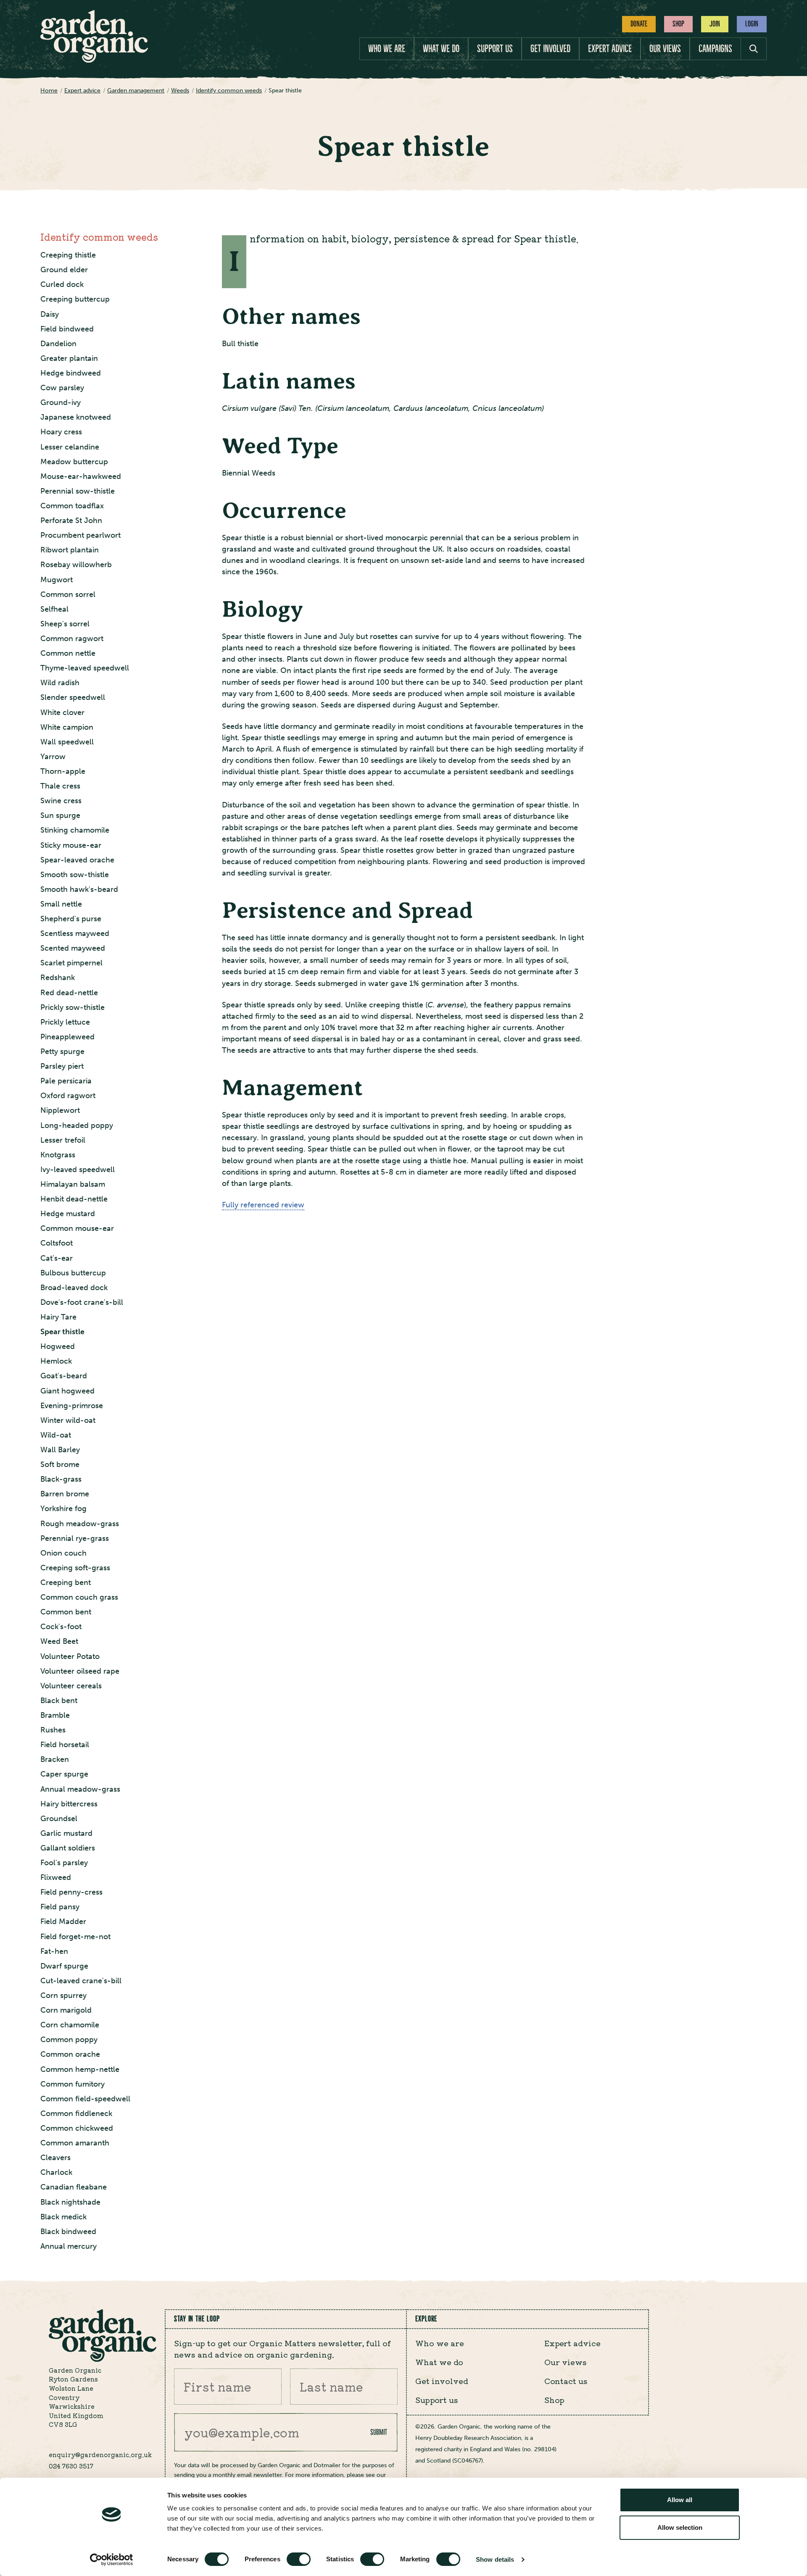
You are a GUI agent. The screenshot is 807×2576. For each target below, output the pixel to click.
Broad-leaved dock (74, 1288)
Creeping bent (66, 1582)
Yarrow (53, 757)
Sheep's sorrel (65, 624)
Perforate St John (71, 520)
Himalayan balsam (73, 1184)
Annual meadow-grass (80, 1789)
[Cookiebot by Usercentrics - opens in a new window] (112, 2560)
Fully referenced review (263, 1205)
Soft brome (60, 1464)
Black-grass (61, 1479)
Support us (495, 49)
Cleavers (55, 2158)
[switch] (299, 2559)
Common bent (66, 1612)
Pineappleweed (67, 1037)
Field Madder (63, 1921)
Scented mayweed (73, 948)
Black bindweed (68, 2232)
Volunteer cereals (71, 1686)
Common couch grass (79, 1597)
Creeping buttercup (75, 299)
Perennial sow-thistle (78, 491)
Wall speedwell (67, 742)
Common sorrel (68, 594)
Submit (379, 2432)
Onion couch (63, 1553)
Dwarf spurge (64, 1966)
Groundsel (59, 1819)
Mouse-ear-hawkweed (81, 476)
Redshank (58, 978)
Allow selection (680, 2527)
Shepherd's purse (71, 919)
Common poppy (69, 2040)
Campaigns (715, 49)
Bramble (55, 1715)
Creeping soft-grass (75, 1568)
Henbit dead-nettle (74, 1199)
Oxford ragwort (68, 1096)
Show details (495, 2559)
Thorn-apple (63, 771)
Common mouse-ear (77, 1228)
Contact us (566, 2381)
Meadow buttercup (74, 462)
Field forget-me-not (75, 1937)
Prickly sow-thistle (73, 1007)
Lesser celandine (70, 447)
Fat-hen (54, 1951)
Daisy (50, 314)
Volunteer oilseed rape (80, 1671)
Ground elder (64, 270)
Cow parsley (62, 388)
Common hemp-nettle (80, 2069)
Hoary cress (61, 432)
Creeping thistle (68, 255)
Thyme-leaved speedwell (85, 668)
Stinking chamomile (75, 830)
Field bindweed (67, 329)
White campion (67, 727)
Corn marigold (66, 2010)
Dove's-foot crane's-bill (82, 1302)
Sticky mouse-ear (71, 845)
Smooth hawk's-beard (79, 889)
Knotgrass (58, 1155)
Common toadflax (72, 506)
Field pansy (60, 1907)
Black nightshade (70, 2202)
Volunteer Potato (70, 1656)
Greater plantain (69, 358)
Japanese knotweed (76, 417)
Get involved (550, 49)
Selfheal (54, 609)
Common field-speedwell (85, 2099)
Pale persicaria (66, 1081)
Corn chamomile (70, 2025)
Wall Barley (60, 1450)
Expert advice (610, 49)
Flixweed (56, 1877)
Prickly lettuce (65, 1022)
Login (752, 24)
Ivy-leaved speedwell (78, 1170)
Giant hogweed (67, 1391)
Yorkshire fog (63, 1509)
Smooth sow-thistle (75, 875)
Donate (639, 24)
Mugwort (57, 580)
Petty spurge (62, 1051)
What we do (441, 49)
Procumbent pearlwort (80, 535)
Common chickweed (77, 2128)
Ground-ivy (61, 402)
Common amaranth (75, 2143)
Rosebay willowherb (76, 565)
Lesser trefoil (63, 1140)
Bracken (55, 1759)
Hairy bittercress (69, 1804)
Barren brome (65, 1494)
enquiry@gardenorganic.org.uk (100, 2454)
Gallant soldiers (68, 1848)
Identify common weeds (99, 237)
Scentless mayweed (75, 933)
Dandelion (58, 344)
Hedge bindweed (71, 373)
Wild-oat (56, 1435)
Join (715, 24)
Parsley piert (62, 1066)
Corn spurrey (63, 1995)
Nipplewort (60, 1110)
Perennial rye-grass (75, 1538)
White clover (62, 712)
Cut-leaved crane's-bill (81, 1981)
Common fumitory (73, 2084)
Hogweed (58, 1346)
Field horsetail (65, 1745)
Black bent (59, 1701)
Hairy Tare (58, 1317)
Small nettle (61, 904)
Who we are (387, 49)
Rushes (53, 1730)
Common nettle (68, 653)
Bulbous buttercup (73, 1273)
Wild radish (60, 683)
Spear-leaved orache (77, 860)
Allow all (680, 2500)
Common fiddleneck (76, 2113)
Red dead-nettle (69, 993)
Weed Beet (59, 1641)
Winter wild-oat (68, 1420)
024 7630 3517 (71, 2466)
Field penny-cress (71, 1892)
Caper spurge (64, 1774)
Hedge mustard (68, 1214)
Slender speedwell (73, 697)
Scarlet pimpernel (71, 963)
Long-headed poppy (77, 1125)
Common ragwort (72, 639)
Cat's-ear (57, 1258)
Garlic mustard (66, 1833)
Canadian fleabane (74, 2187)
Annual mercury (69, 2246)
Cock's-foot (61, 1627)
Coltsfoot (57, 1243)
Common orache (70, 2054)
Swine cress (61, 801)
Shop (678, 24)
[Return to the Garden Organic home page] (94, 60)
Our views (665, 49)
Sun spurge (60, 815)
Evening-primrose (72, 1406)
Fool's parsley (64, 1863)
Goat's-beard (64, 1376)
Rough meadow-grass (80, 1524)
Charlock (56, 2172)
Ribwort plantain (70, 550)
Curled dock (62, 284)
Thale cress (60, 786)
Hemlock (56, 1361)
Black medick (63, 2217)
